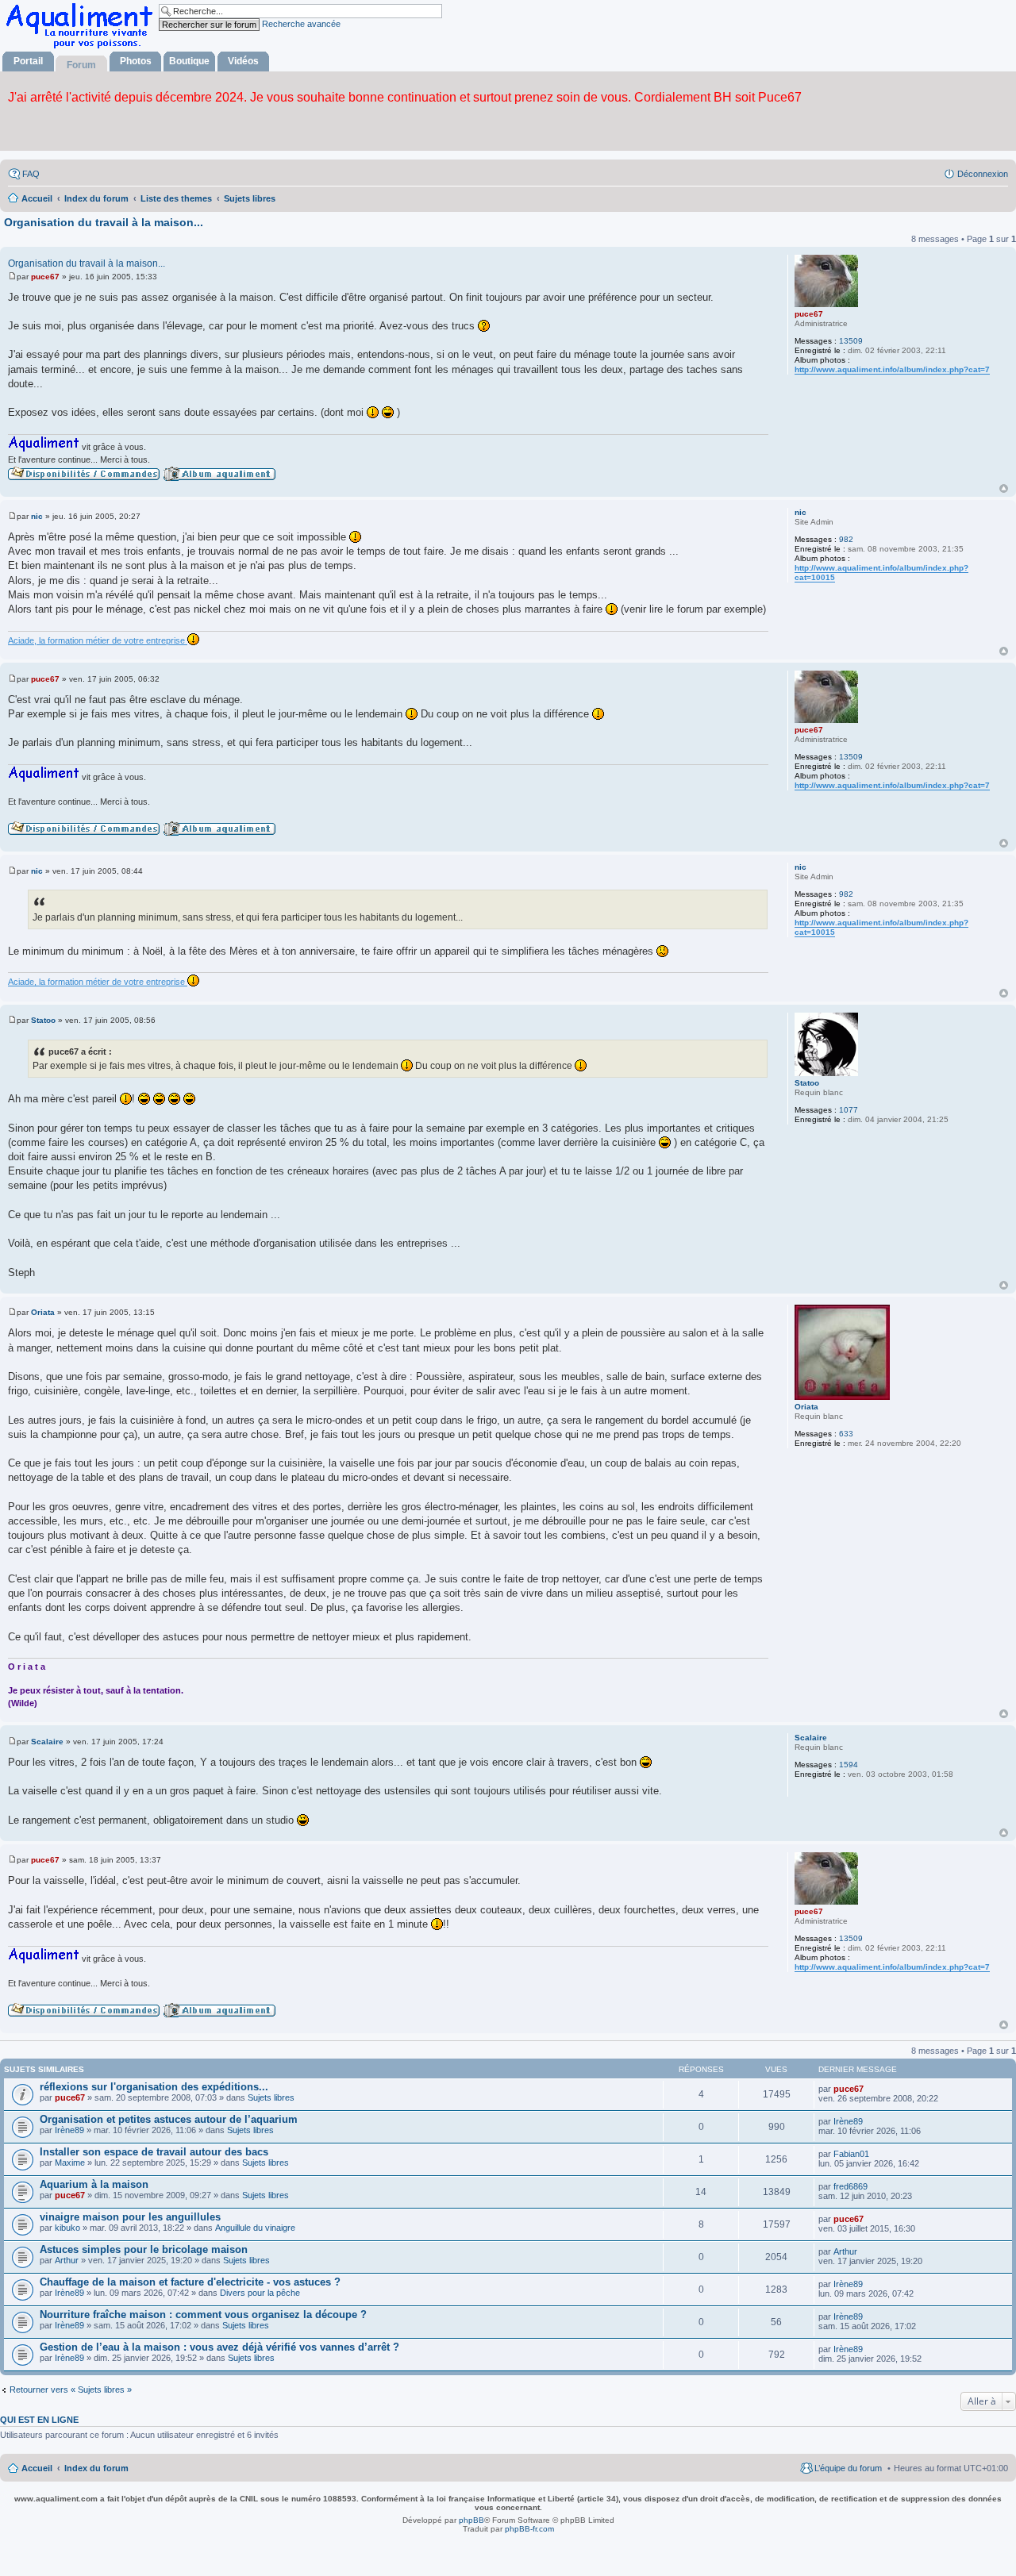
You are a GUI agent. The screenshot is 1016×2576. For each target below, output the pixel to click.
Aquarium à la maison (94, 2184)
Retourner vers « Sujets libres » (71, 2390)
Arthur (67, 2260)
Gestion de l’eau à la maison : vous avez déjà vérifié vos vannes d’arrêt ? (219, 2347)
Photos (136, 61)
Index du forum (96, 2468)
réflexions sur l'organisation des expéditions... (154, 2087)
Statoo (807, 1083)
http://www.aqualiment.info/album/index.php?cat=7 (892, 369)
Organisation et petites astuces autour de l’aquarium (169, 2119)
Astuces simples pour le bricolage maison (144, 2249)
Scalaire (811, 1738)
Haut (1004, 488)
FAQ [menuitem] (31, 174)
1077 (849, 1110)
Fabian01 (851, 2154)
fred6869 (851, 2186)
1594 (849, 1765)
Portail (28, 61)
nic (800, 512)
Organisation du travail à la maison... (104, 222)
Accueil (37, 2468)
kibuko (67, 2228)
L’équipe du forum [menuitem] (848, 2468)
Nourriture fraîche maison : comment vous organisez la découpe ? (203, 2315)
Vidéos (243, 61)
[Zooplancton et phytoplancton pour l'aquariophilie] (83, 48)
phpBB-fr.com (529, 2529)
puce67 (809, 314)
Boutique (189, 61)
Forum (81, 65)
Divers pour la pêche (260, 2293)
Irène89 (69, 2130)
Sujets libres (271, 2097)
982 (846, 539)
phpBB (471, 2520)
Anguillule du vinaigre (255, 2228)
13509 (851, 341)
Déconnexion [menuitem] (983, 174)
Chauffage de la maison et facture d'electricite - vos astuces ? (190, 2282)
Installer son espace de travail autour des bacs (154, 2152)
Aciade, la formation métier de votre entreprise (98, 640)
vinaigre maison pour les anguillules (130, 2217)
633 (846, 1434)
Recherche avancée (301, 24)
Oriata (806, 1407)
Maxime (70, 2163)
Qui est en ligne (39, 2420)
